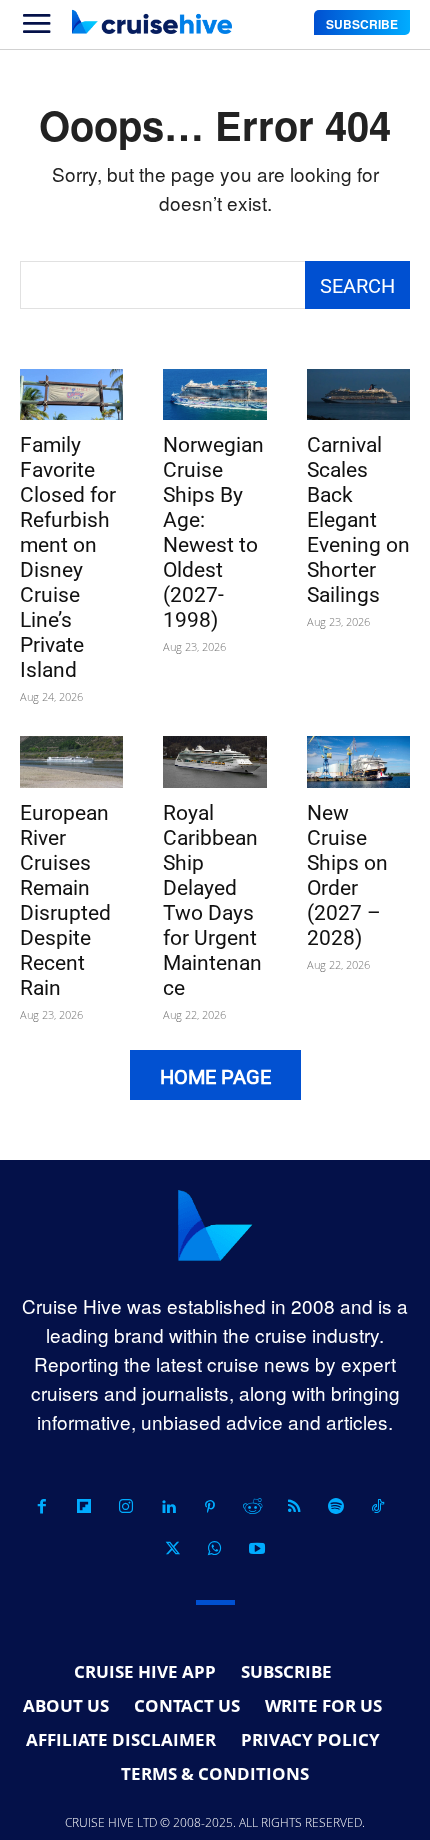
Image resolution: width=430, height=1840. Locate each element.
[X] (173, 1549)
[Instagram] (126, 1507)
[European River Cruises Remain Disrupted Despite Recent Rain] (71, 762)
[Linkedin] (168, 1507)
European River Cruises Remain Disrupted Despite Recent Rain (65, 900)
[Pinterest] (210, 1507)
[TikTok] (378, 1507)
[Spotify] (336, 1507)
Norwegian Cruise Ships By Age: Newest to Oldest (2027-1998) (213, 532)
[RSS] (294, 1507)
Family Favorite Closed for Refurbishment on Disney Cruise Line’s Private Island (68, 557)
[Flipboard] (84, 1507)
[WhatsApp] (215, 1549)
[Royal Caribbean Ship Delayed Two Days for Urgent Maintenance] (214, 762)
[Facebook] (42, 1507)
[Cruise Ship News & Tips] (152, 22)
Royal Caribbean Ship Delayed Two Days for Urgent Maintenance (212, 900)
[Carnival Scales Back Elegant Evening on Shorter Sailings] (358, 395)
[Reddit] (252, 1507)
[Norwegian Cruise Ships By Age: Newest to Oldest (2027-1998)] (214, 395)
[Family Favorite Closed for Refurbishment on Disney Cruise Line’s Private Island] (71, 395)
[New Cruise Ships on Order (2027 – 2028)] (358, 762)
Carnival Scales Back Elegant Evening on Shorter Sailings (358, 520)
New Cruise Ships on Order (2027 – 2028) (347, 875)
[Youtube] (257, 1549)
